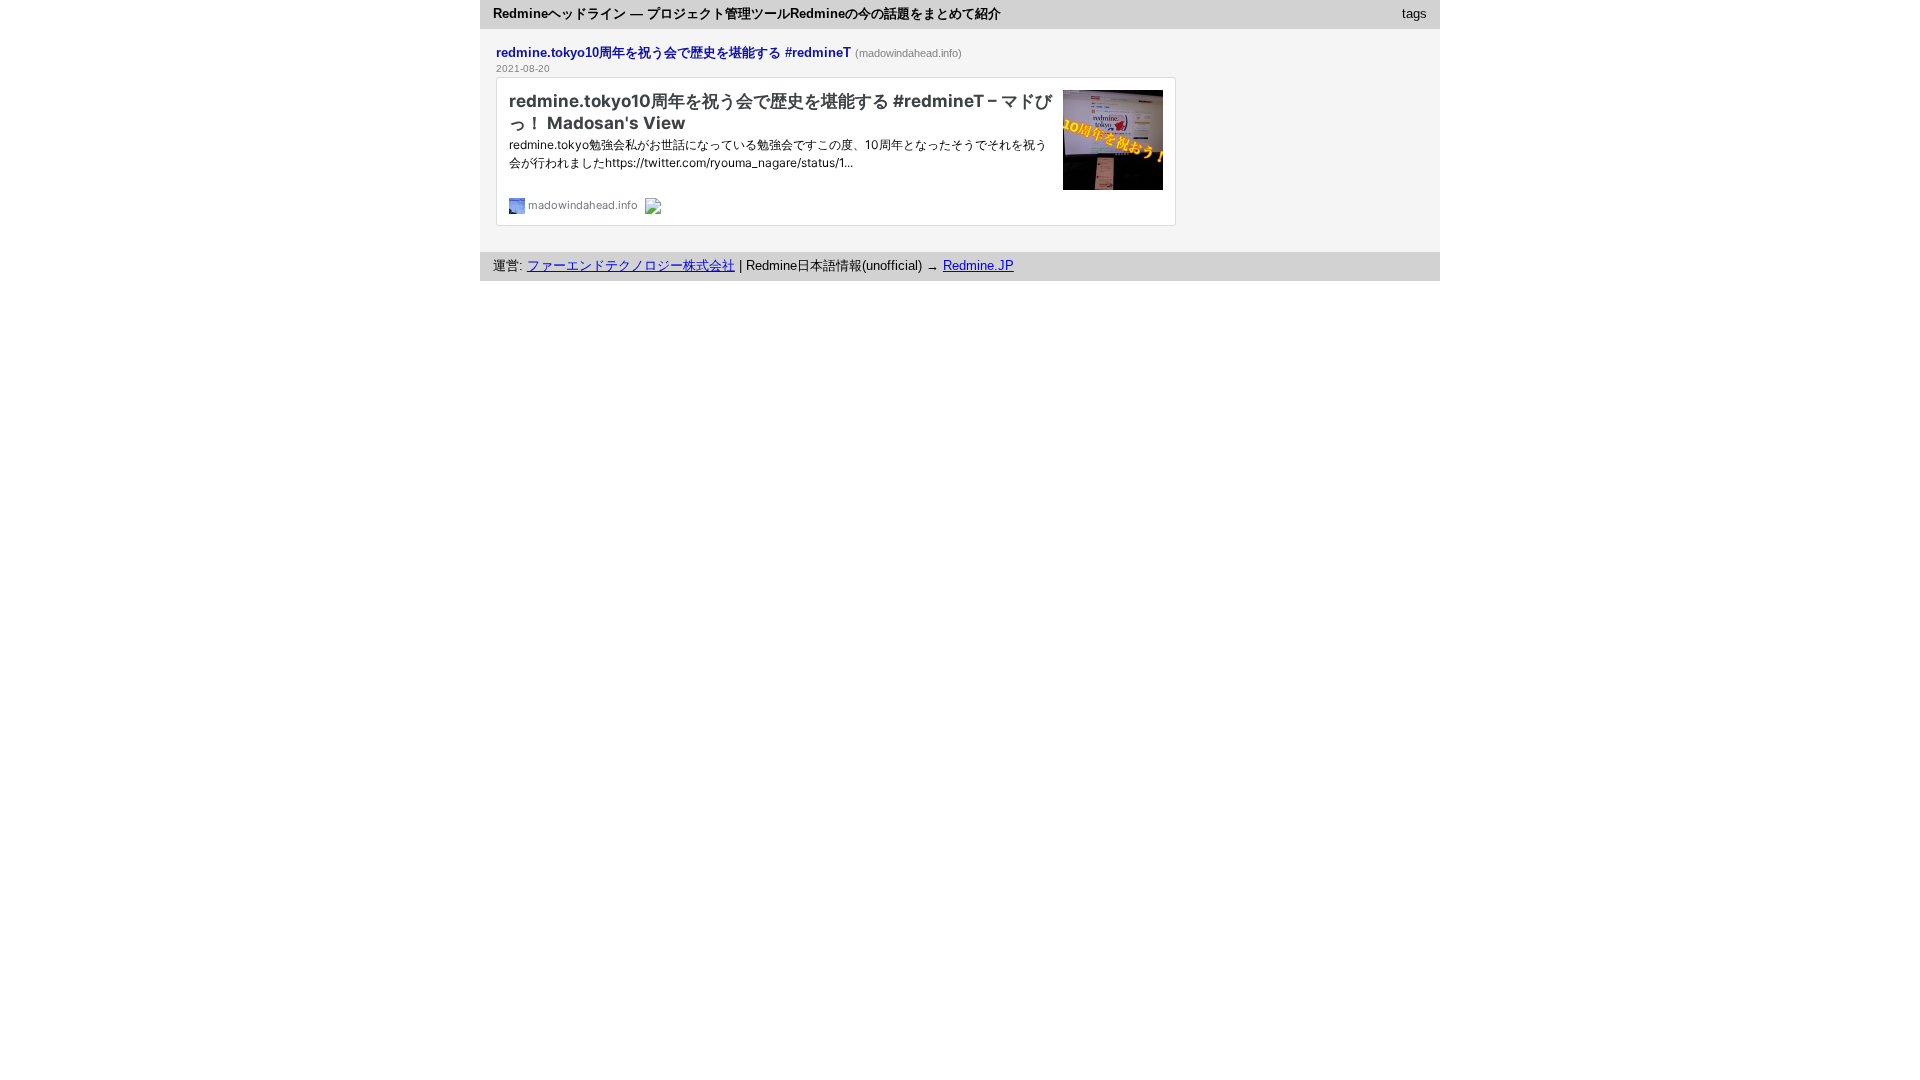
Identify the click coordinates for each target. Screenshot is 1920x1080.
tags (1414, 13)
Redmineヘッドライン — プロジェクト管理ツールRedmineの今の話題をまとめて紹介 (747, 13)
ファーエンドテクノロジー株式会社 (631, 265)
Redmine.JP (978, 265)
